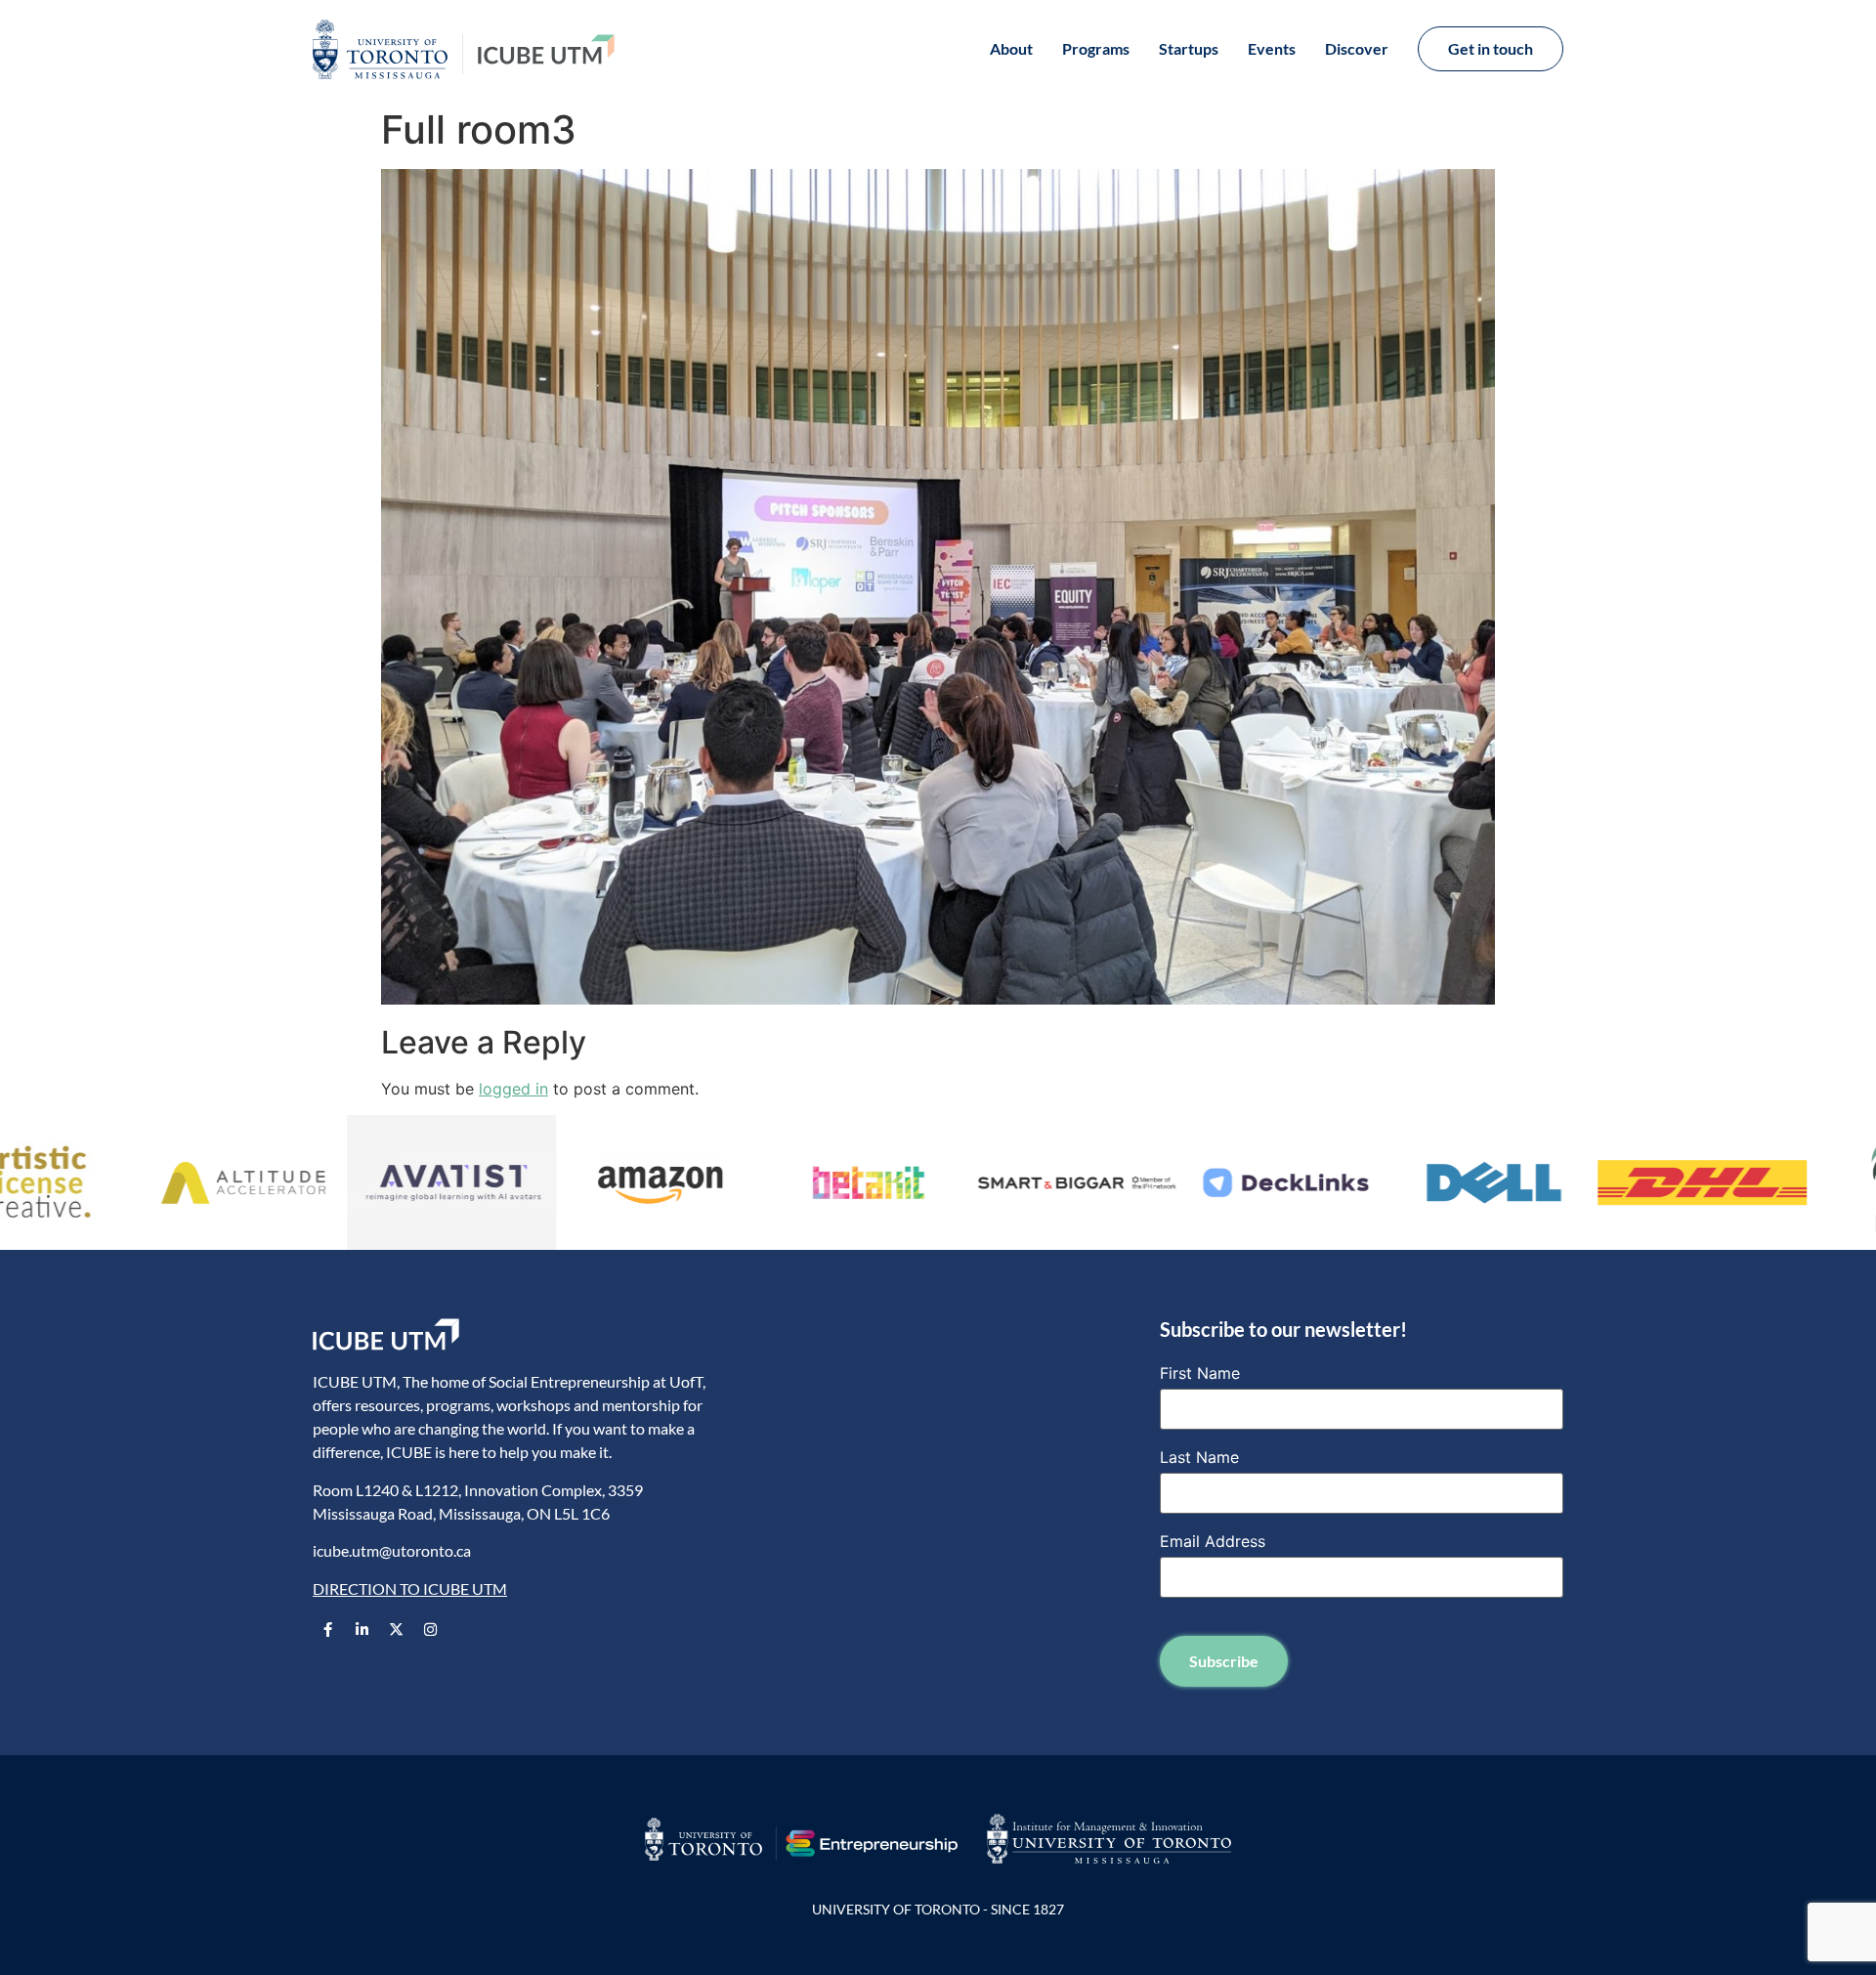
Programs (1096, 48)
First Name (1200, 1373)
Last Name (1199, 1457)
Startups (1189, 48)
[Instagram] (430, 1629)
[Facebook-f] (327, 1629)
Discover (1357, 48)
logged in (513, 1089)
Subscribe (1224, 1661)
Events (1272, 48)
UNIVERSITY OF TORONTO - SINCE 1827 (938, 1909)
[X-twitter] (396, 1629)
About (1011, 48)
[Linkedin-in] (362, 1629)
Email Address (1213, 1541)
